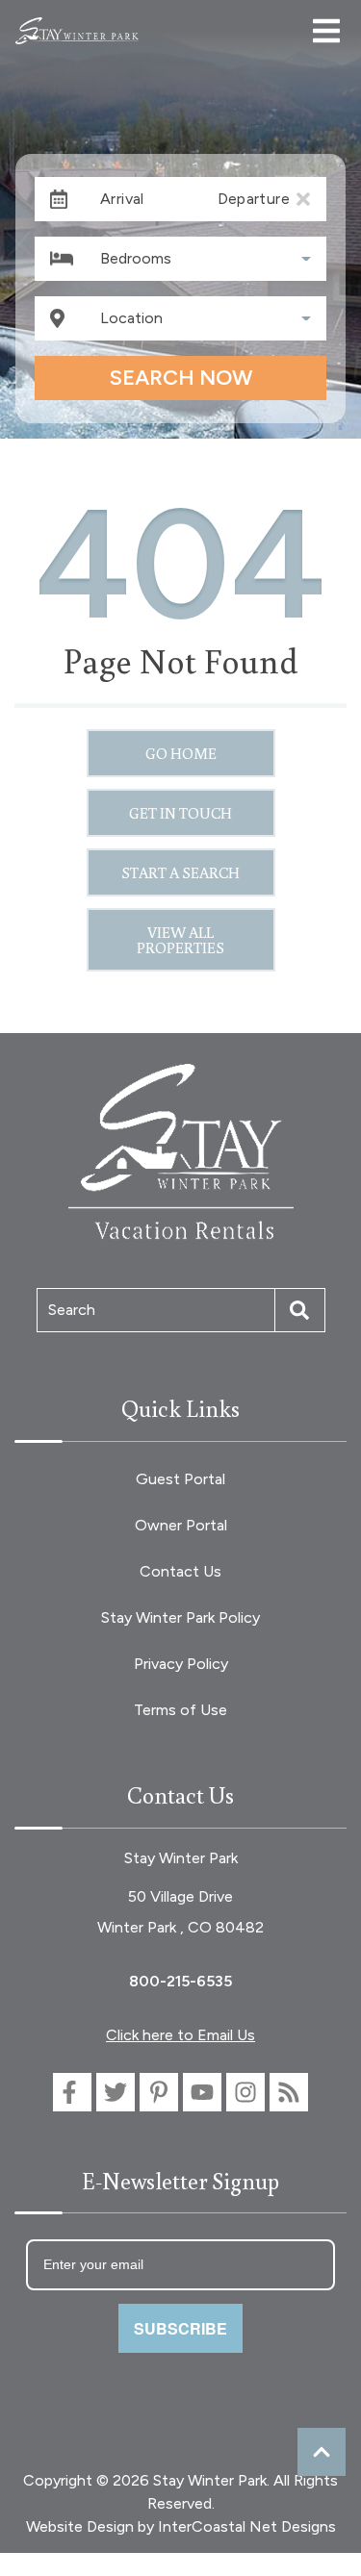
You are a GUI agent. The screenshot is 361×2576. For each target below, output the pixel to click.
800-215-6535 (180, 1981)
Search (72, 1310)
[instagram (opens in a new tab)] (245, 2092)
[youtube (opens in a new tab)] (202, 2092)
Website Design (80, 2526)
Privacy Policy (181, 1664)
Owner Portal (181, 1525)
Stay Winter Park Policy (180, 1617)
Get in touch (180, 813)
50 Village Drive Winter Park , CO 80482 (180, 1912)
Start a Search (180, 872)
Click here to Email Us (180, 2035)
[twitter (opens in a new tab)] (116, 2092)
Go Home (181, 753)
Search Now (181, 378)
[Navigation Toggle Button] (326, 31)
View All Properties (180, 940)
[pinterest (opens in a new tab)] (159, 2092)
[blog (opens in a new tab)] (289, 2092)
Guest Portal (180, 1479)
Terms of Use (180, 1710)
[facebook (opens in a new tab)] (72, 2092)
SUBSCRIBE (180, 2328)
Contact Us (180, 1571)
